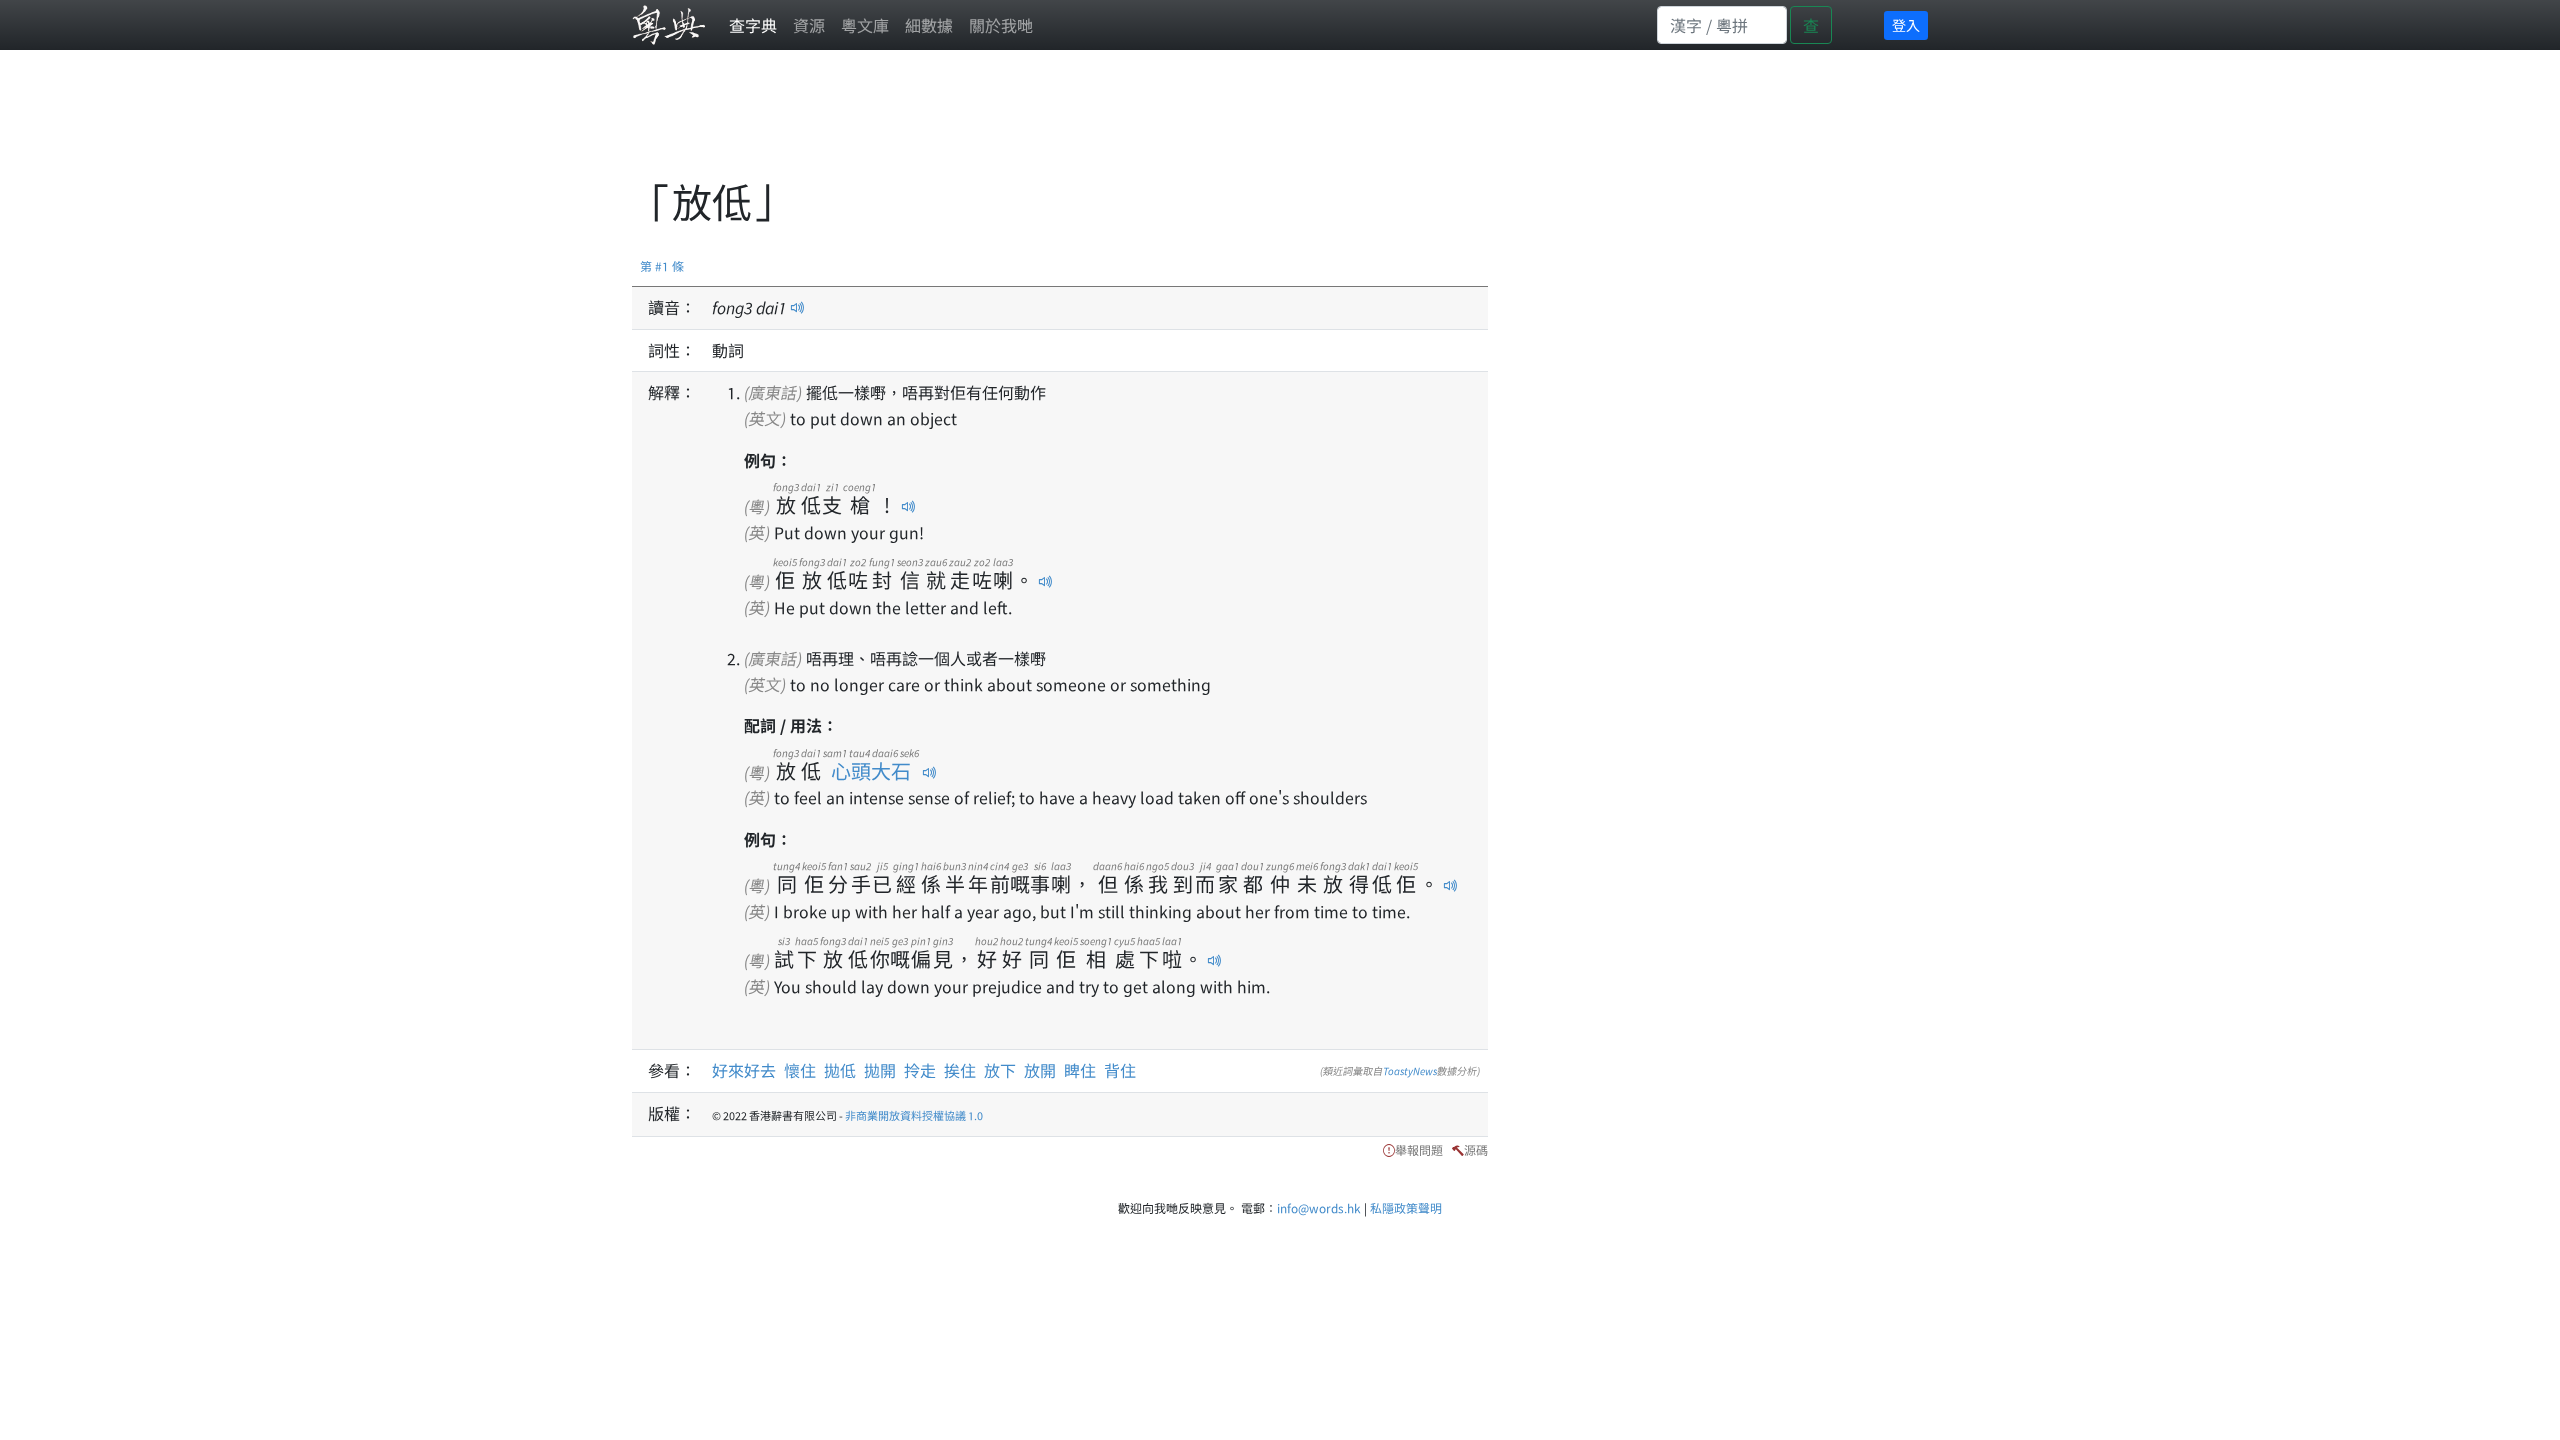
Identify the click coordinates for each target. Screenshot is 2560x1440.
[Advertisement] (996, 125)
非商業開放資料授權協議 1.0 (914, 1115)
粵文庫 (865, 25)
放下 (1000, 1070)
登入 (1906, 25)
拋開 (880, 1070)
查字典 (753, 25)
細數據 (929, 25)
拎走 (920, 1070)
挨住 (960, 1070)
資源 (809, 25)
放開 (1040, 1070)
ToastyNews (1410, 1070)
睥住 (1080, 1070)
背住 (1120, 1070)
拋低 (840, 1070)
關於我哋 (1001, 25)
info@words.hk (1319, 1207)
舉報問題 (1419, 1149)
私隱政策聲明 (1406, 1207)
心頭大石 (871, 770)
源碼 (1476, 1149)
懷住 (800, 1070)
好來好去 (744, 1070)
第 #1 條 (662, 265)
